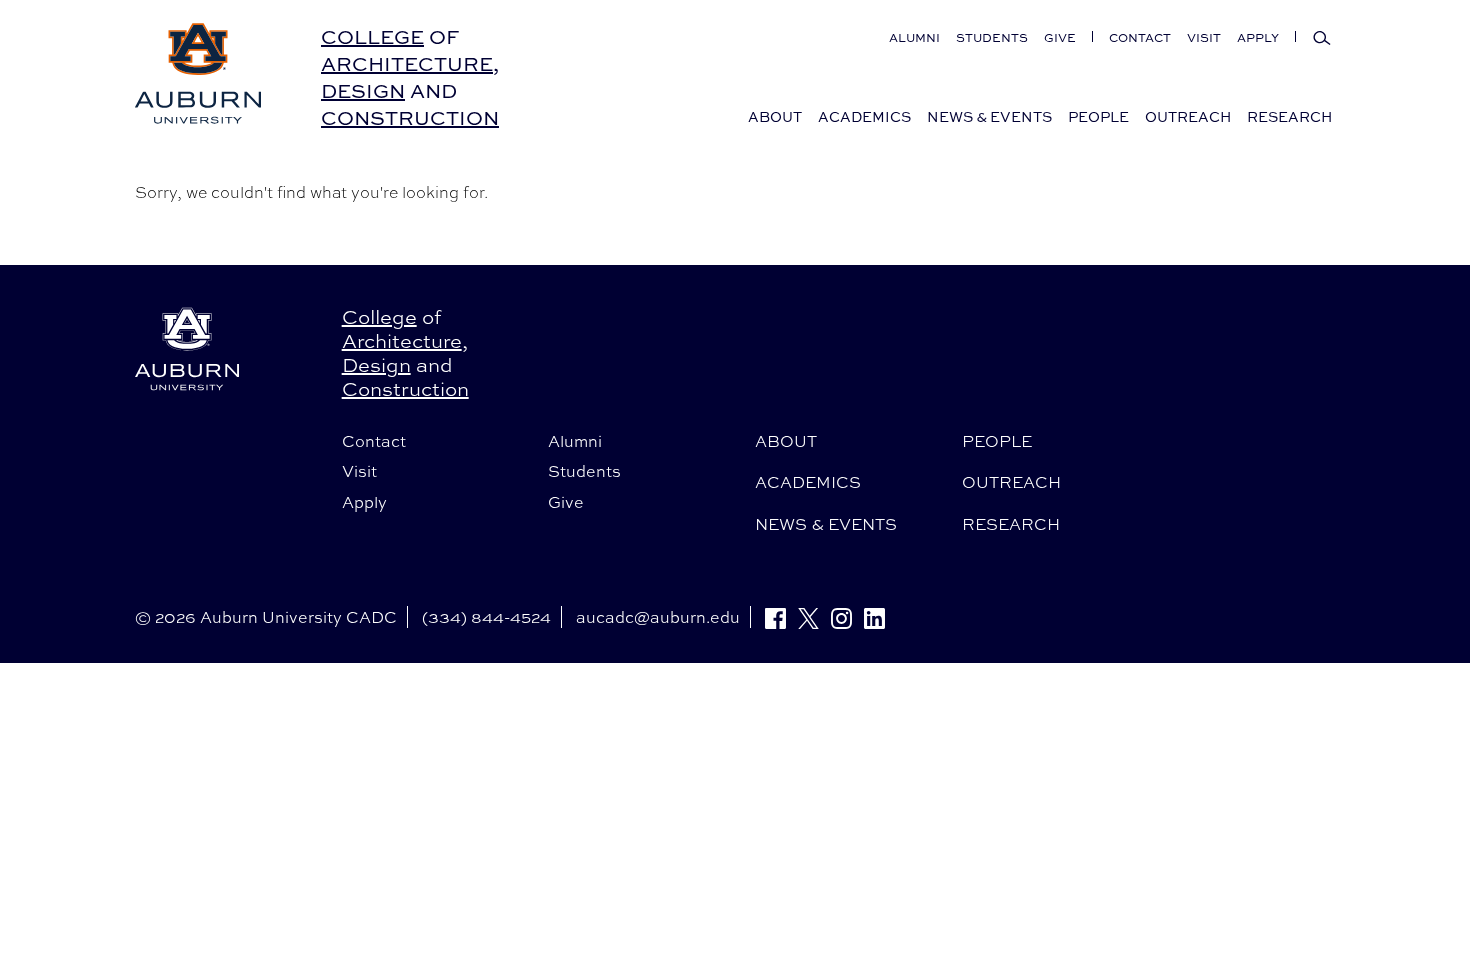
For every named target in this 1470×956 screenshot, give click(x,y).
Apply (1258, 37)
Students (992, 37)
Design (363, 90)
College (372, 36)
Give (1060, 37)
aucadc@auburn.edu (658, 617)
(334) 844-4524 (486, 617)
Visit (1204, 37)
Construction (410, 117)
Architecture (407, 63)
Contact (1140, 37)
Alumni (914, 37)
